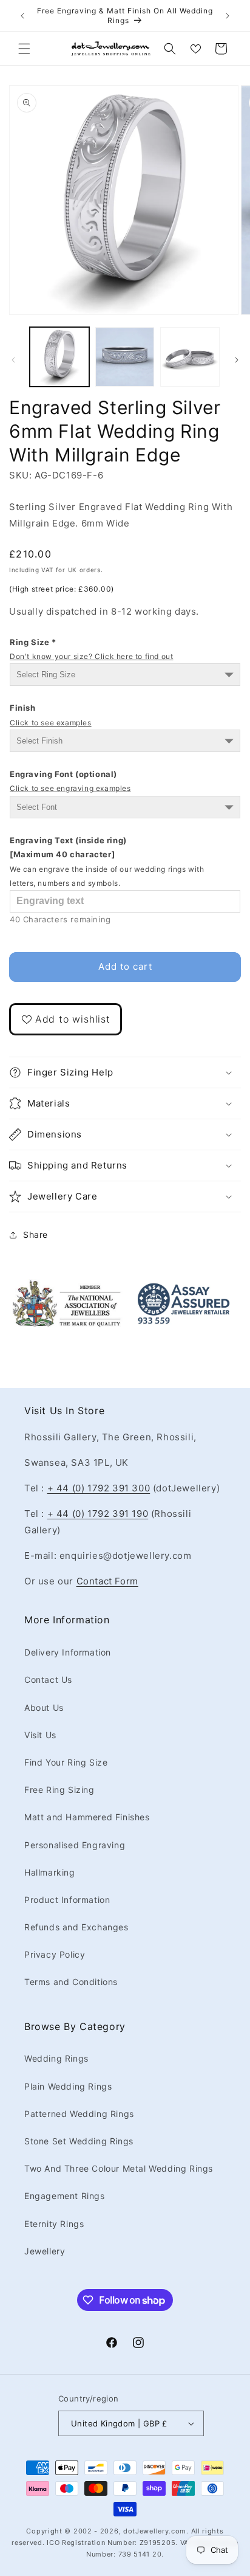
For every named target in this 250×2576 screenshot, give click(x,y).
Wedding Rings (56, 2058)
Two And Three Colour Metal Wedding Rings (119, 2168)
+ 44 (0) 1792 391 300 (99, 1488)
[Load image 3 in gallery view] (190, 357)
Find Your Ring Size (66, 1762)
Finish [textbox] (51, 715)
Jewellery (45, 2251)
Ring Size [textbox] (91, 649)
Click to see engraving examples (70, 788)
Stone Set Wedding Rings (79, 2141)
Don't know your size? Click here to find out (91, 656)
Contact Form (107, 1581)
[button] (24, 49)
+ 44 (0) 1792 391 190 (98, 1514)
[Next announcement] (228, 16)
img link (67, 1287)
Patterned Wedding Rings (79, 2114)
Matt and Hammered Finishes (87, 1817)
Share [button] (35, 1234)
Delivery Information (68, 1652)
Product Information (67, 1900)
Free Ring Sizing (59, 1790)
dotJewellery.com (155, 2531)
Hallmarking (50, 1872)
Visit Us (40, 1735)
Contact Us (48, 1680)
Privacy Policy (55, 1954)
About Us (44, 1708)
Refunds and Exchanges (76, 1927)
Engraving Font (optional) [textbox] (70, 781)
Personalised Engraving (75, 1845)
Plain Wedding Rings (68, 2086)
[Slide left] (13, 360)
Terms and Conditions (71, 1982)
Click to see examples (51, 723)
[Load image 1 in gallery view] (59, 357)
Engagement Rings (65, 2196)
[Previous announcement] (22, 16)
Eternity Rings (54, 2224)
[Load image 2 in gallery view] (125, 357)
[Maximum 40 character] (107, 862)
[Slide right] (237, 360)
